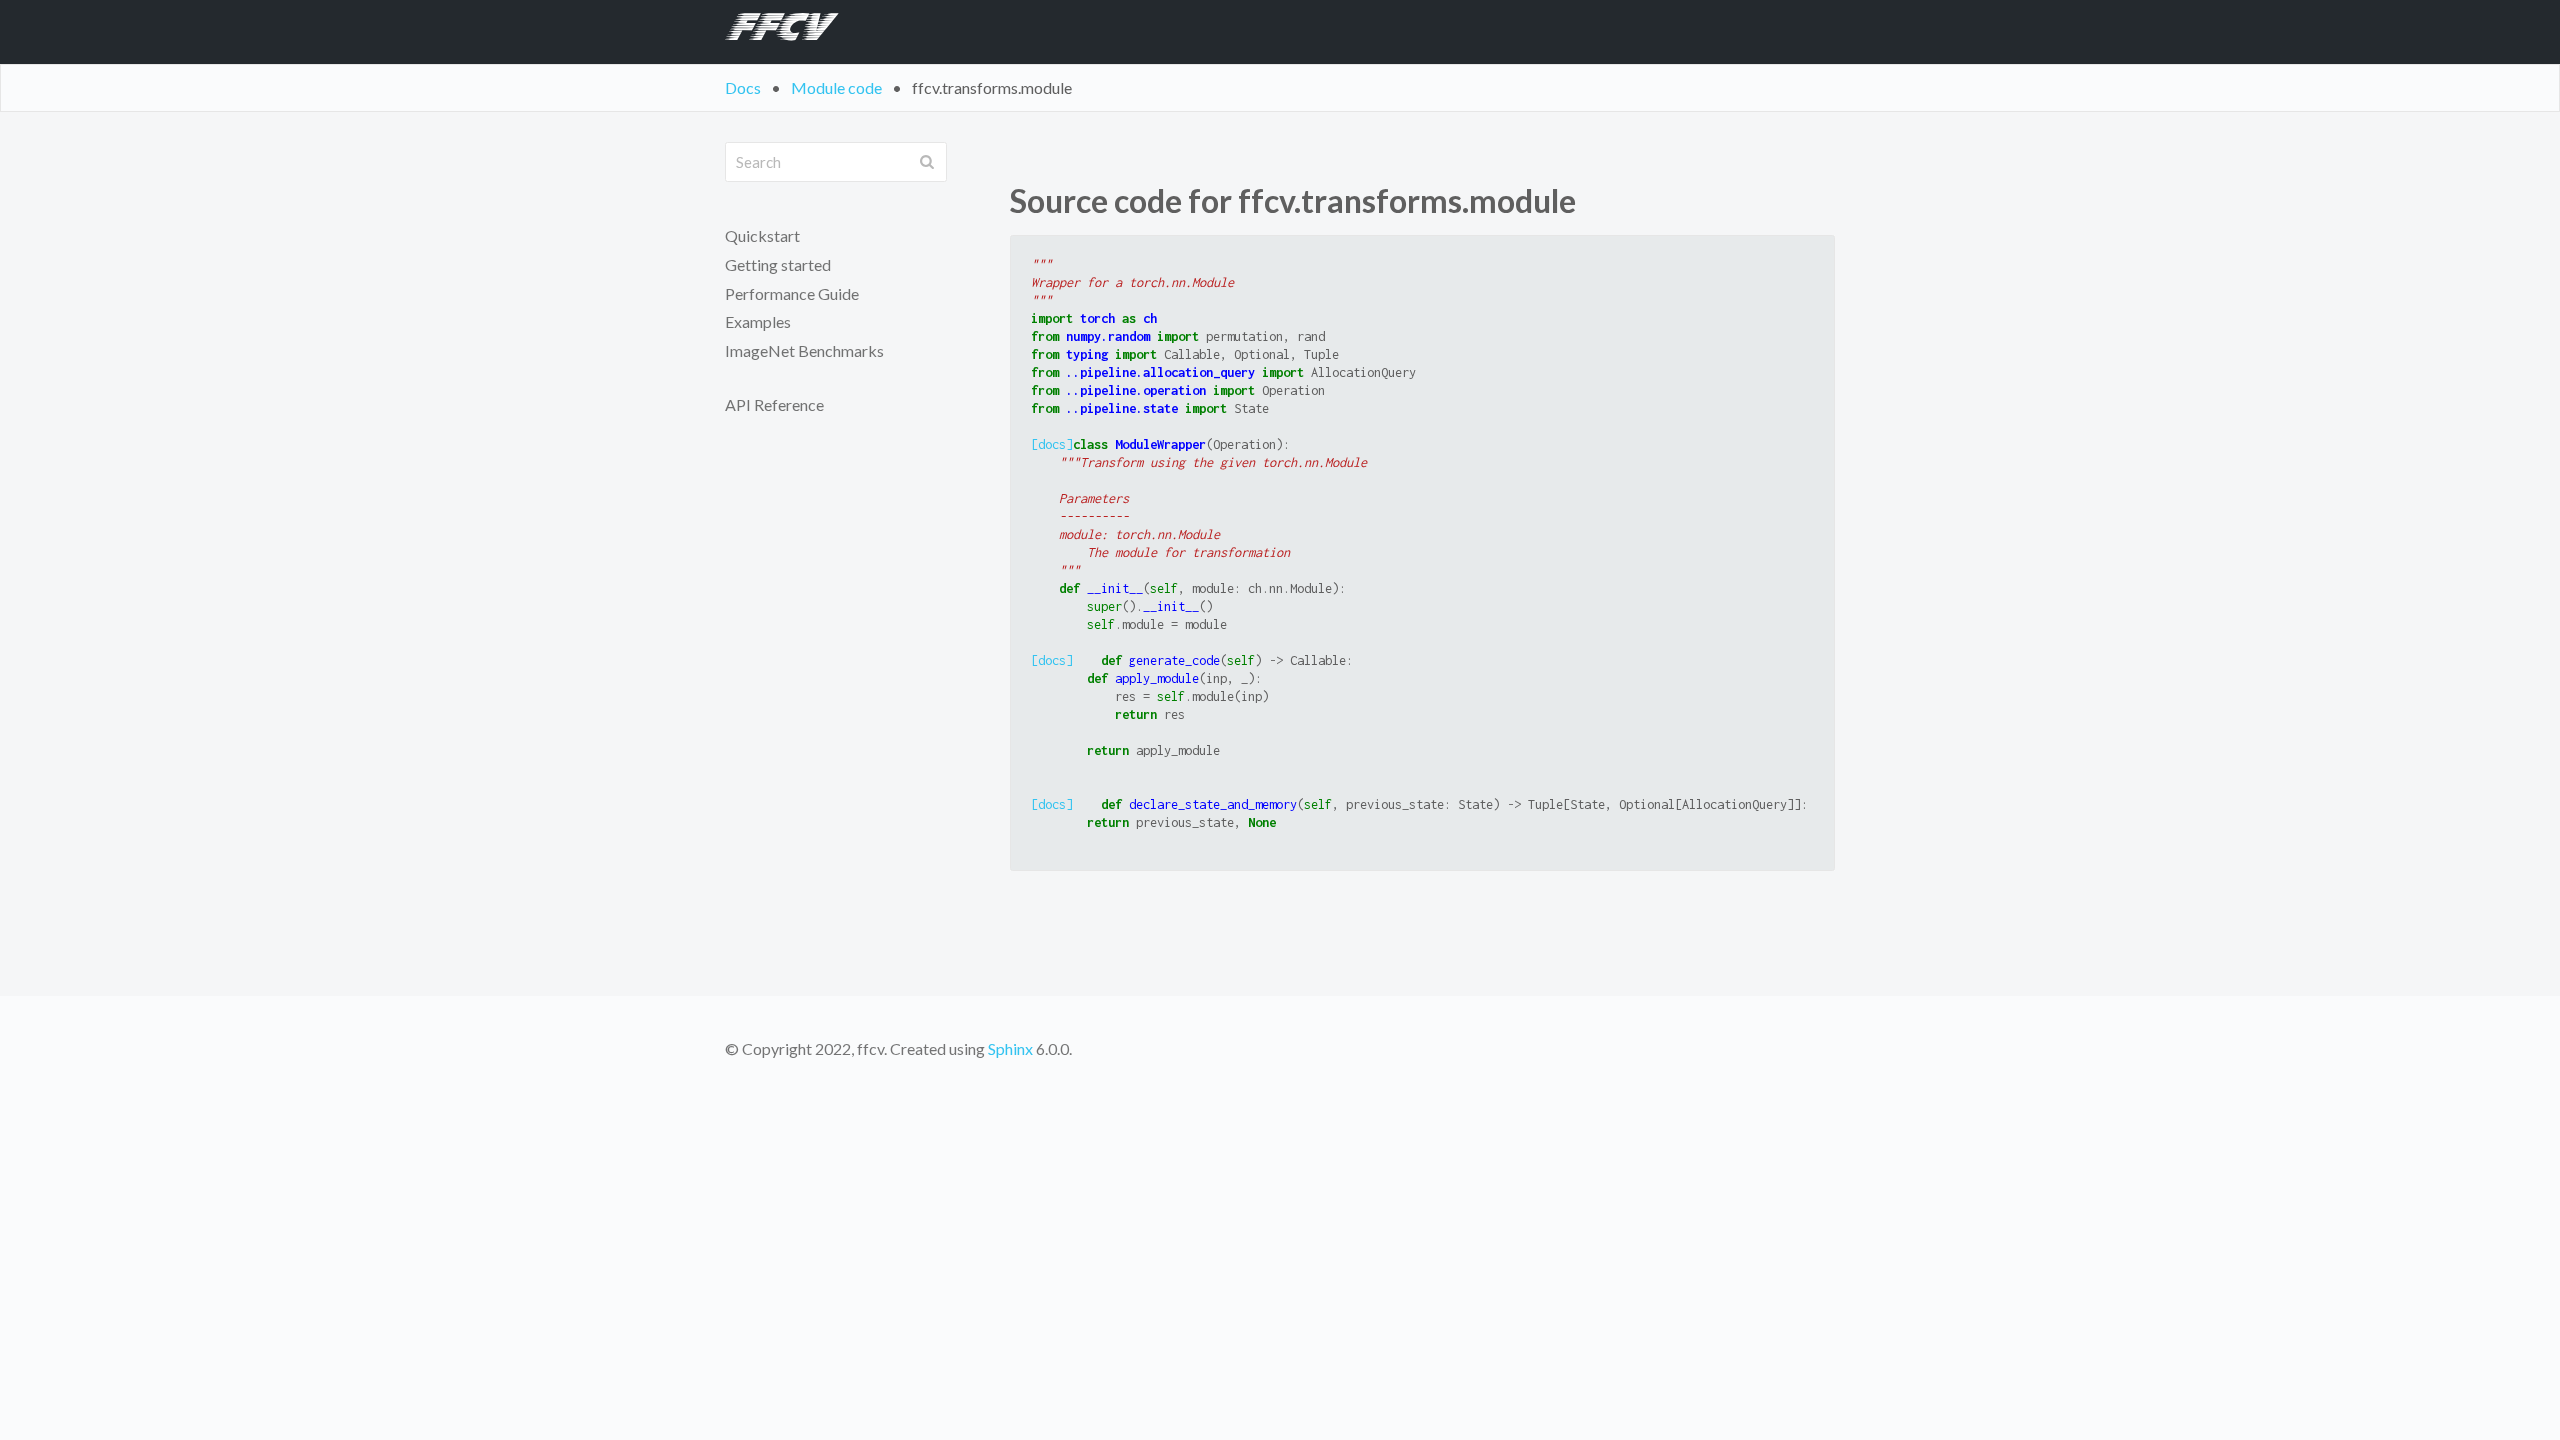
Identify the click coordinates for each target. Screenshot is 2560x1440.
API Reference (774, 404)
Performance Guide (792, 293)
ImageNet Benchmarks (804, 350)
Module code (836, 87)
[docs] (1052, 444)
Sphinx (1010, 1048)
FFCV (774, 31)
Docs (743, 87)
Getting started (778, 264)
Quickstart (762, 235)
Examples (758, 321)
